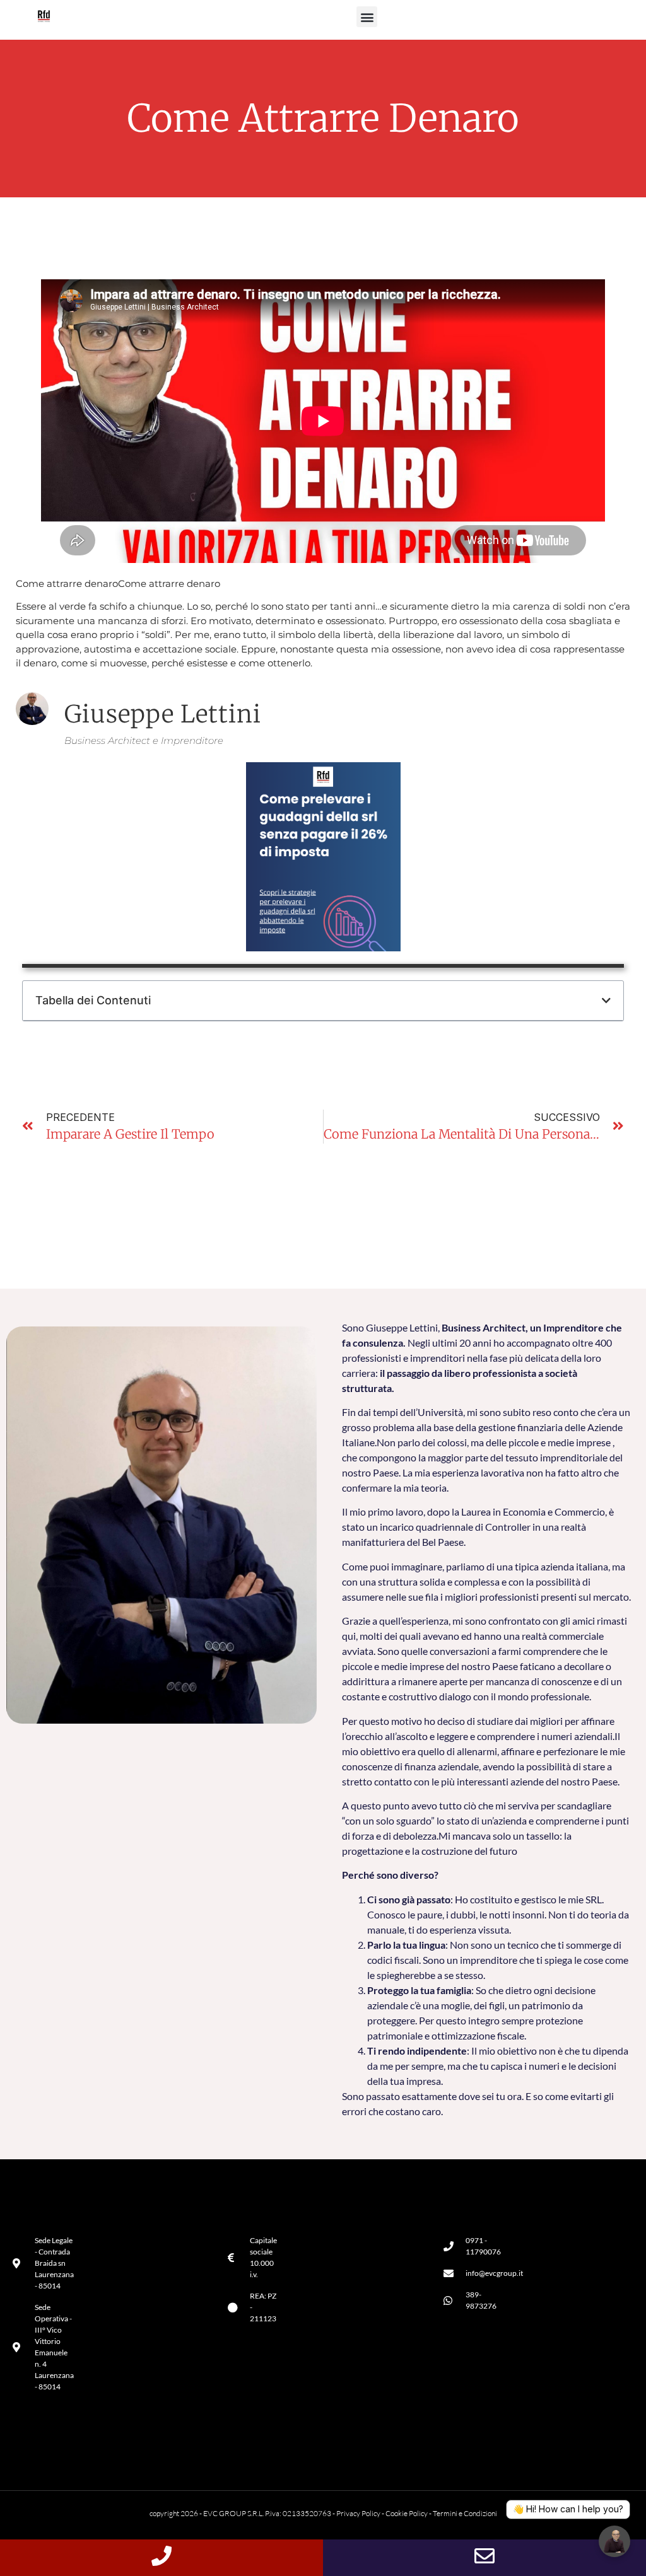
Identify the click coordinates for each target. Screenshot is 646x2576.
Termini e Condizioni (465, 2513)
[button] (367, 17)
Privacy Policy (358, 2513)
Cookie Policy (407, 2513)
